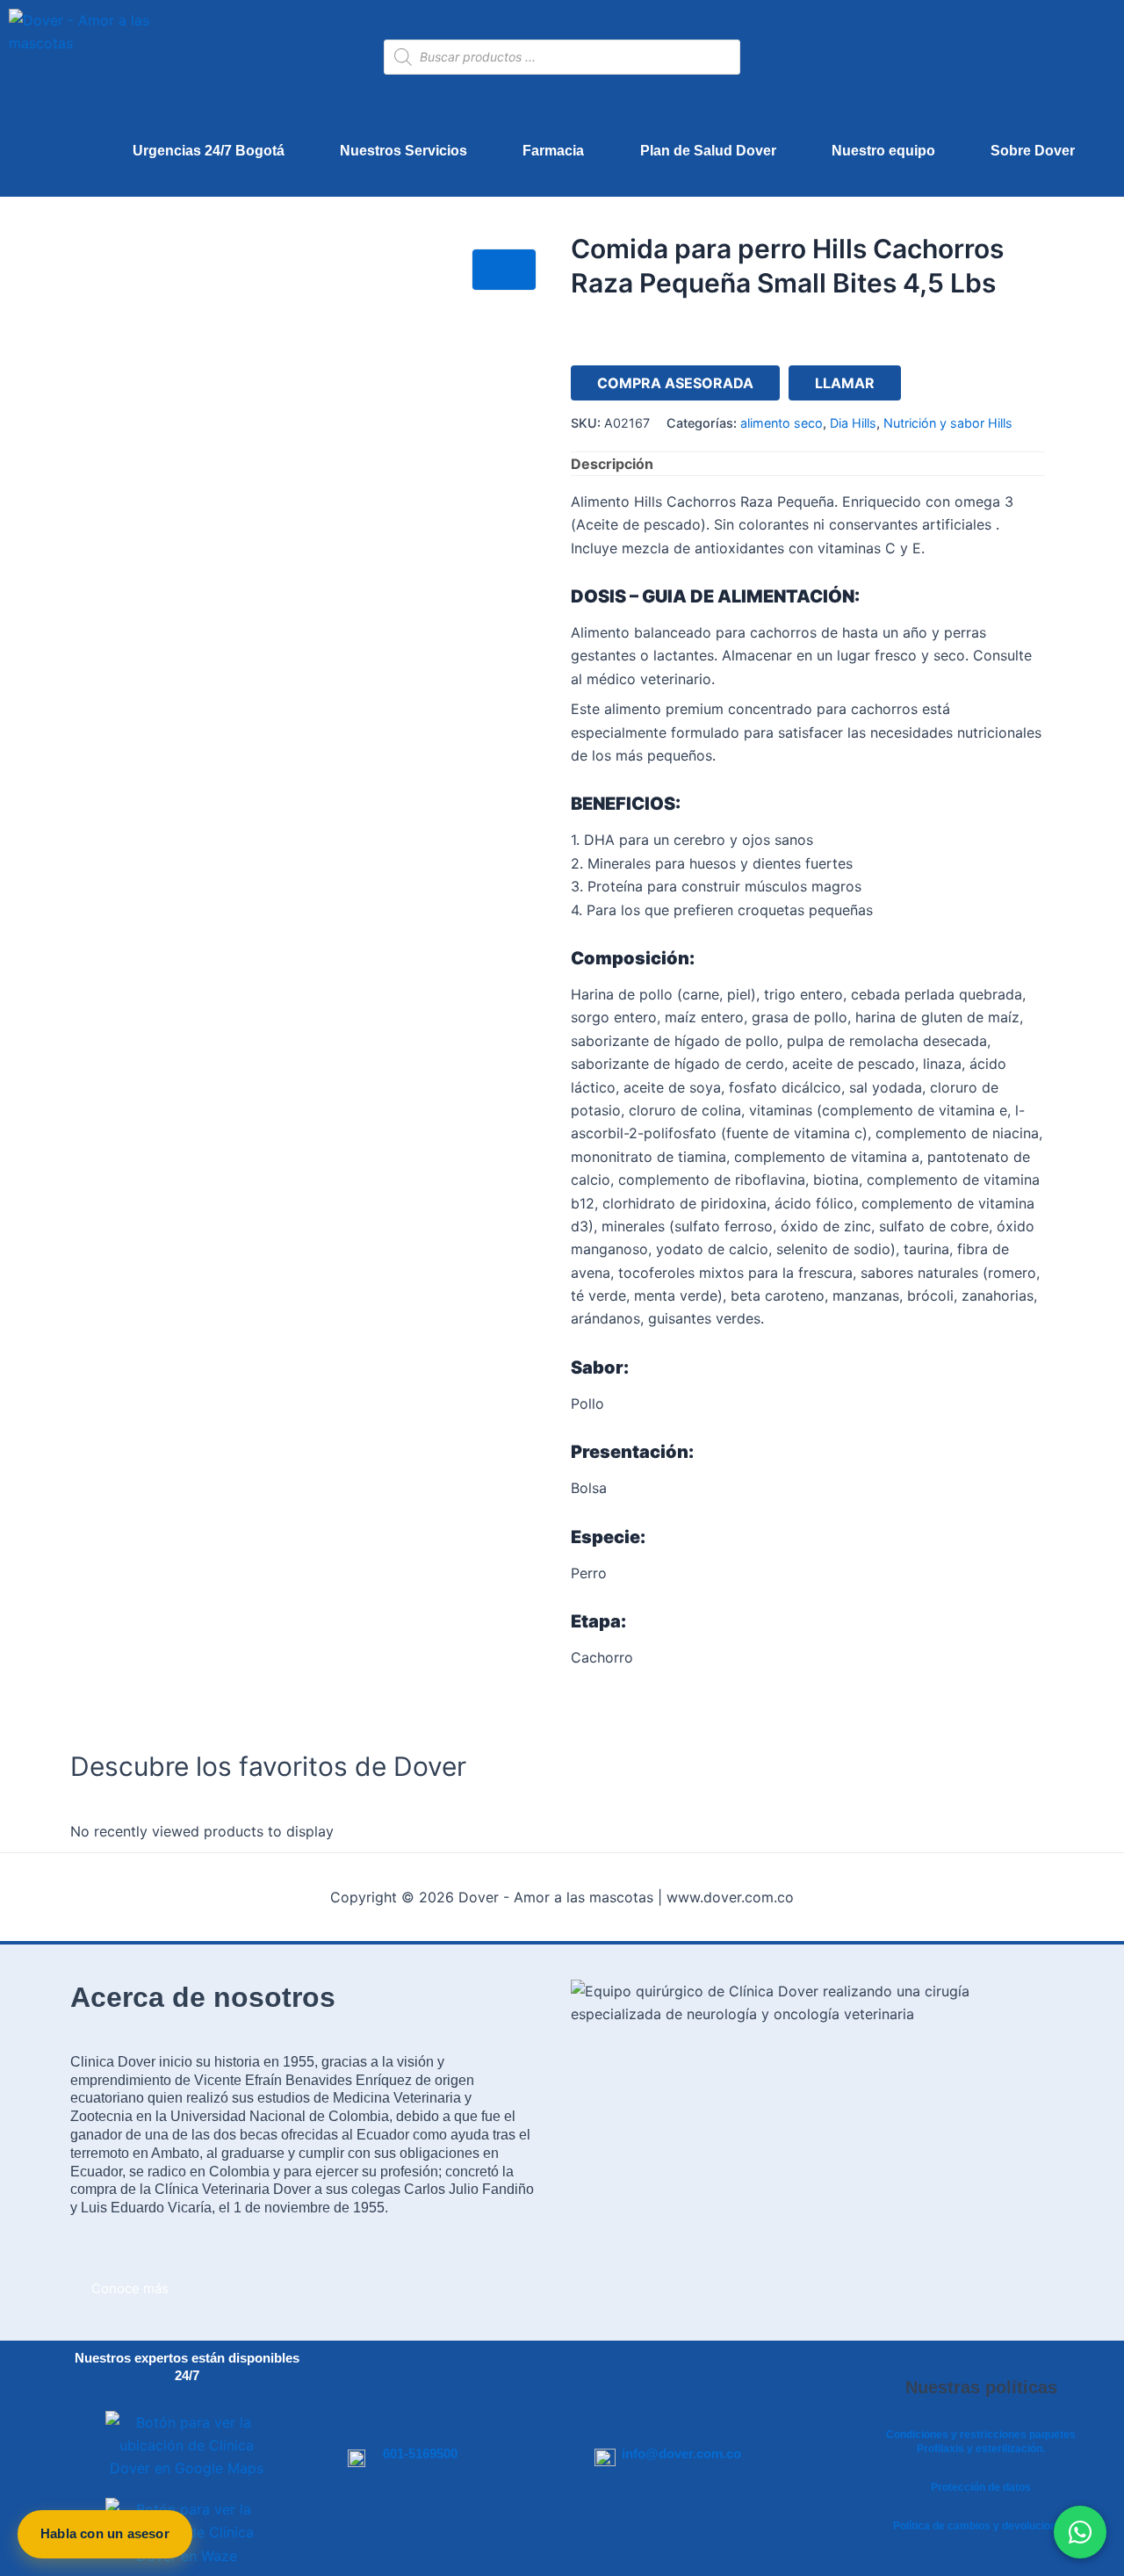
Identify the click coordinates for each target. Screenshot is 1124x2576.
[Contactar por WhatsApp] (1080, 2532)
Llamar (845, 383)
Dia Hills (853, 423)
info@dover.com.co (681, 2453)
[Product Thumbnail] (504, 270)
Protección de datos (981, 2487)
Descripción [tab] (612, 464)
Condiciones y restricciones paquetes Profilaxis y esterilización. (981, 2442)
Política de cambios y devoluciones (981, 2526)
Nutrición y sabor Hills (948, 423)
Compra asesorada (675, 383)
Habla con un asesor (105, 2533)
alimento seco (782, 423)
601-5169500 (420, 2453)
